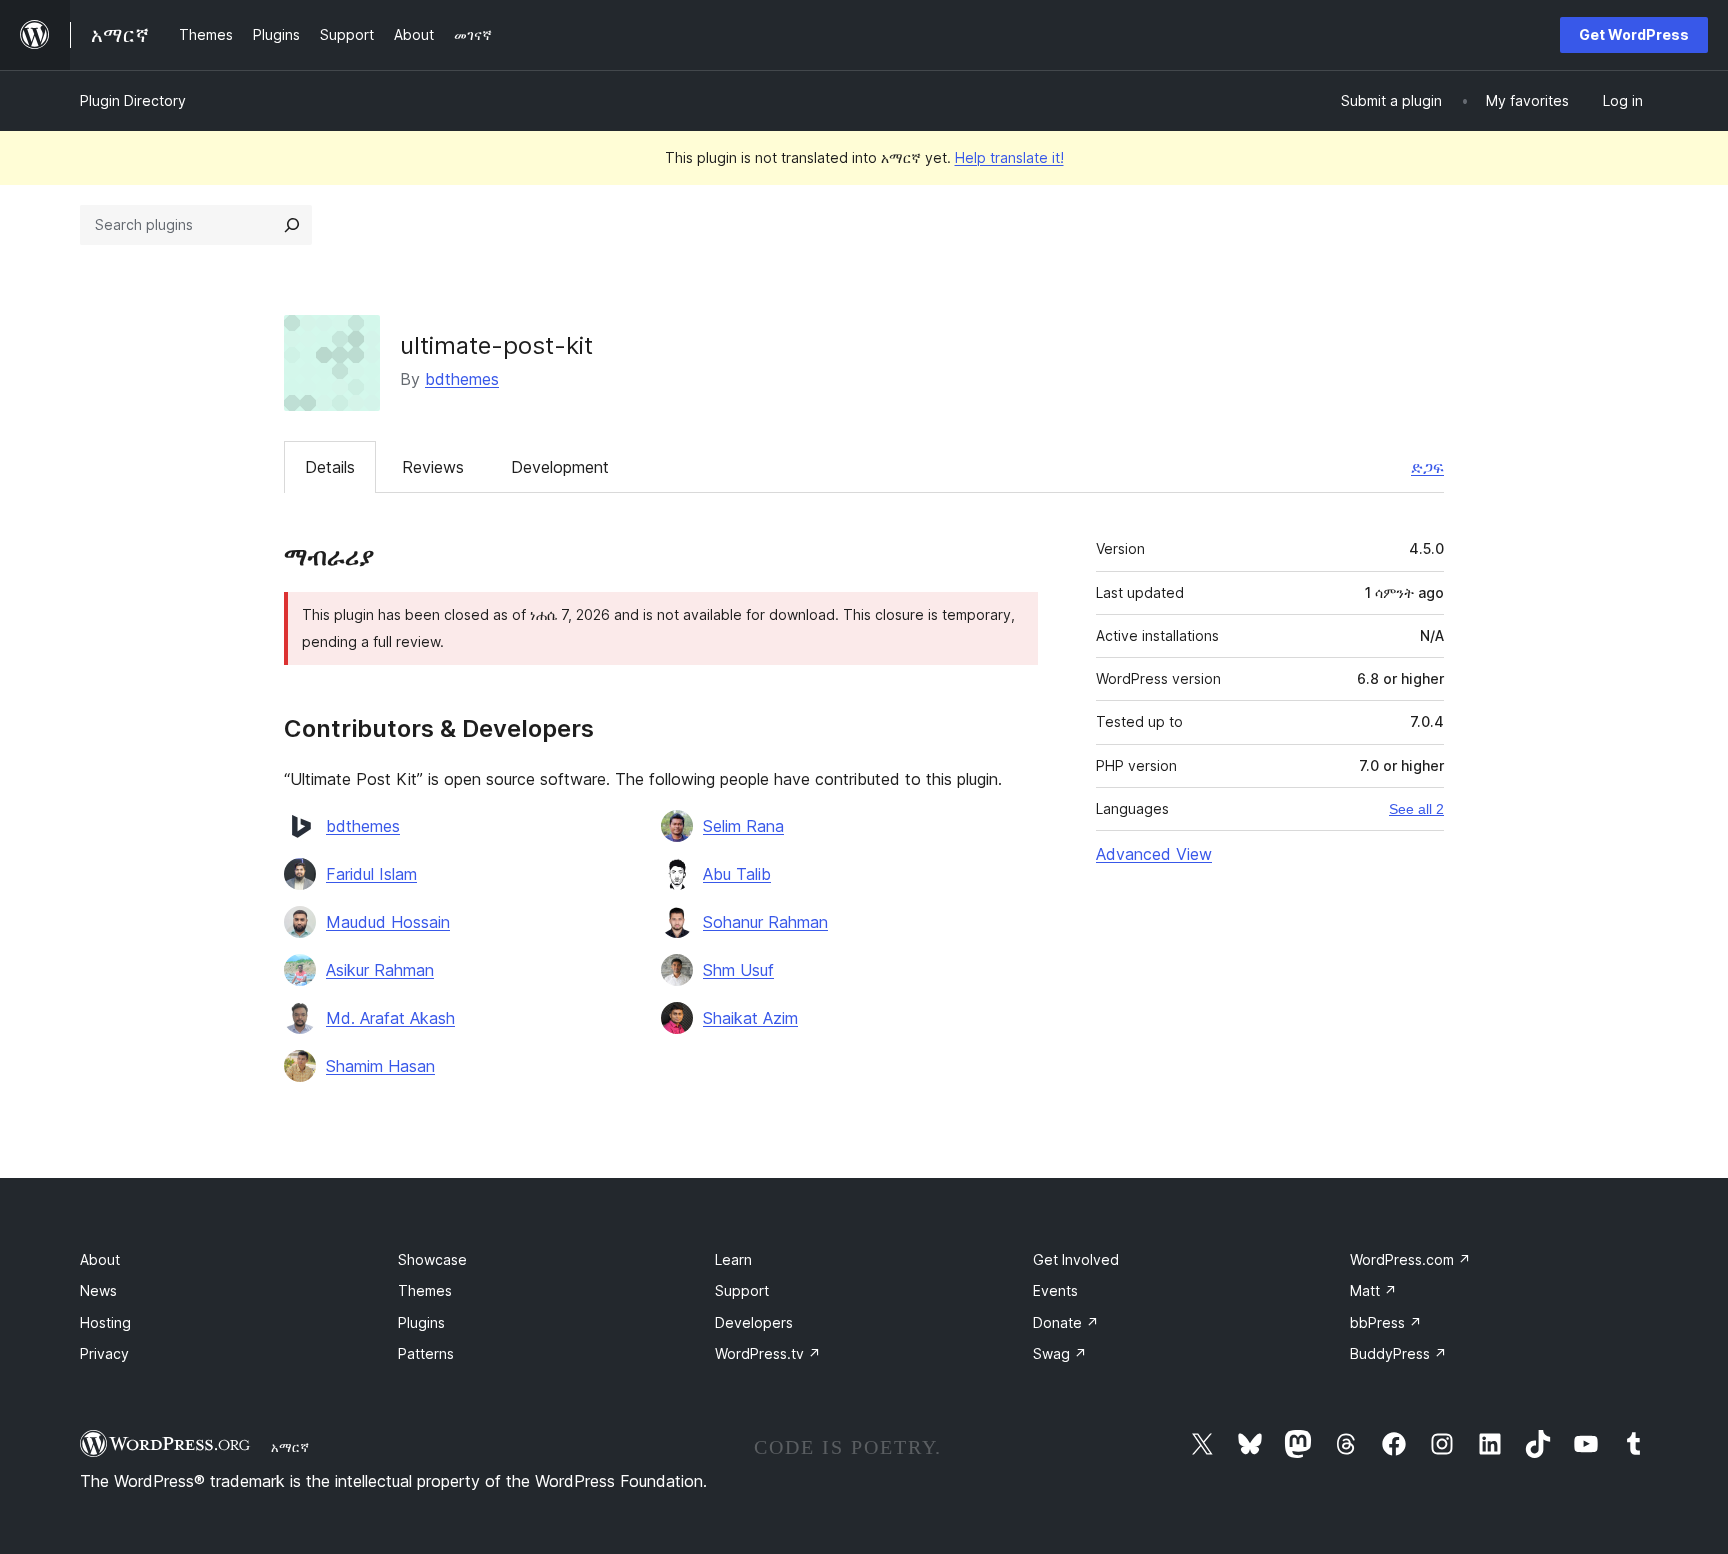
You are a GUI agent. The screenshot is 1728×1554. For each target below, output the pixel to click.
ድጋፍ (1427, 467)
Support (742, 1290)
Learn (733, 1259)
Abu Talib (737, 874)
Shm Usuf (738, 970)
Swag (1060, 1353)
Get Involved (1076, 1259)
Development (560, 467)
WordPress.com (1410, 1259)
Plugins (421, 1322)
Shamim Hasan (380, 1066)
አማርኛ (290, 1447)
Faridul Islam (371, 874)
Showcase (432, 1259)
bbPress (1386, 1322)
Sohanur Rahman (765, 922)
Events (1055, 1290)
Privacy (104, 1353)
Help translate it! (1009, 157)
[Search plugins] (292, 225)
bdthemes (462, 379)
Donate (1066, 1322)
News (98, 1290)
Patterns (426, 1353)
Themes (425, 1290)
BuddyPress (1398, 1353)
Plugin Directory (133, 100)
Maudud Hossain (388, 922)
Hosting (105, 1322)
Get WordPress (1634, 34)
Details (330, 467)
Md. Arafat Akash (390, 1018)
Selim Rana (743, 826)
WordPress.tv (768, 1353)
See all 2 (1416, 809)
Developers (754, 1322)
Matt (1373, 1290)
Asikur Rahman (380, 970)
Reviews (433, 467)
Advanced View (1154, 854)
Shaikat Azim (750, 1018)
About (100, 1259)
